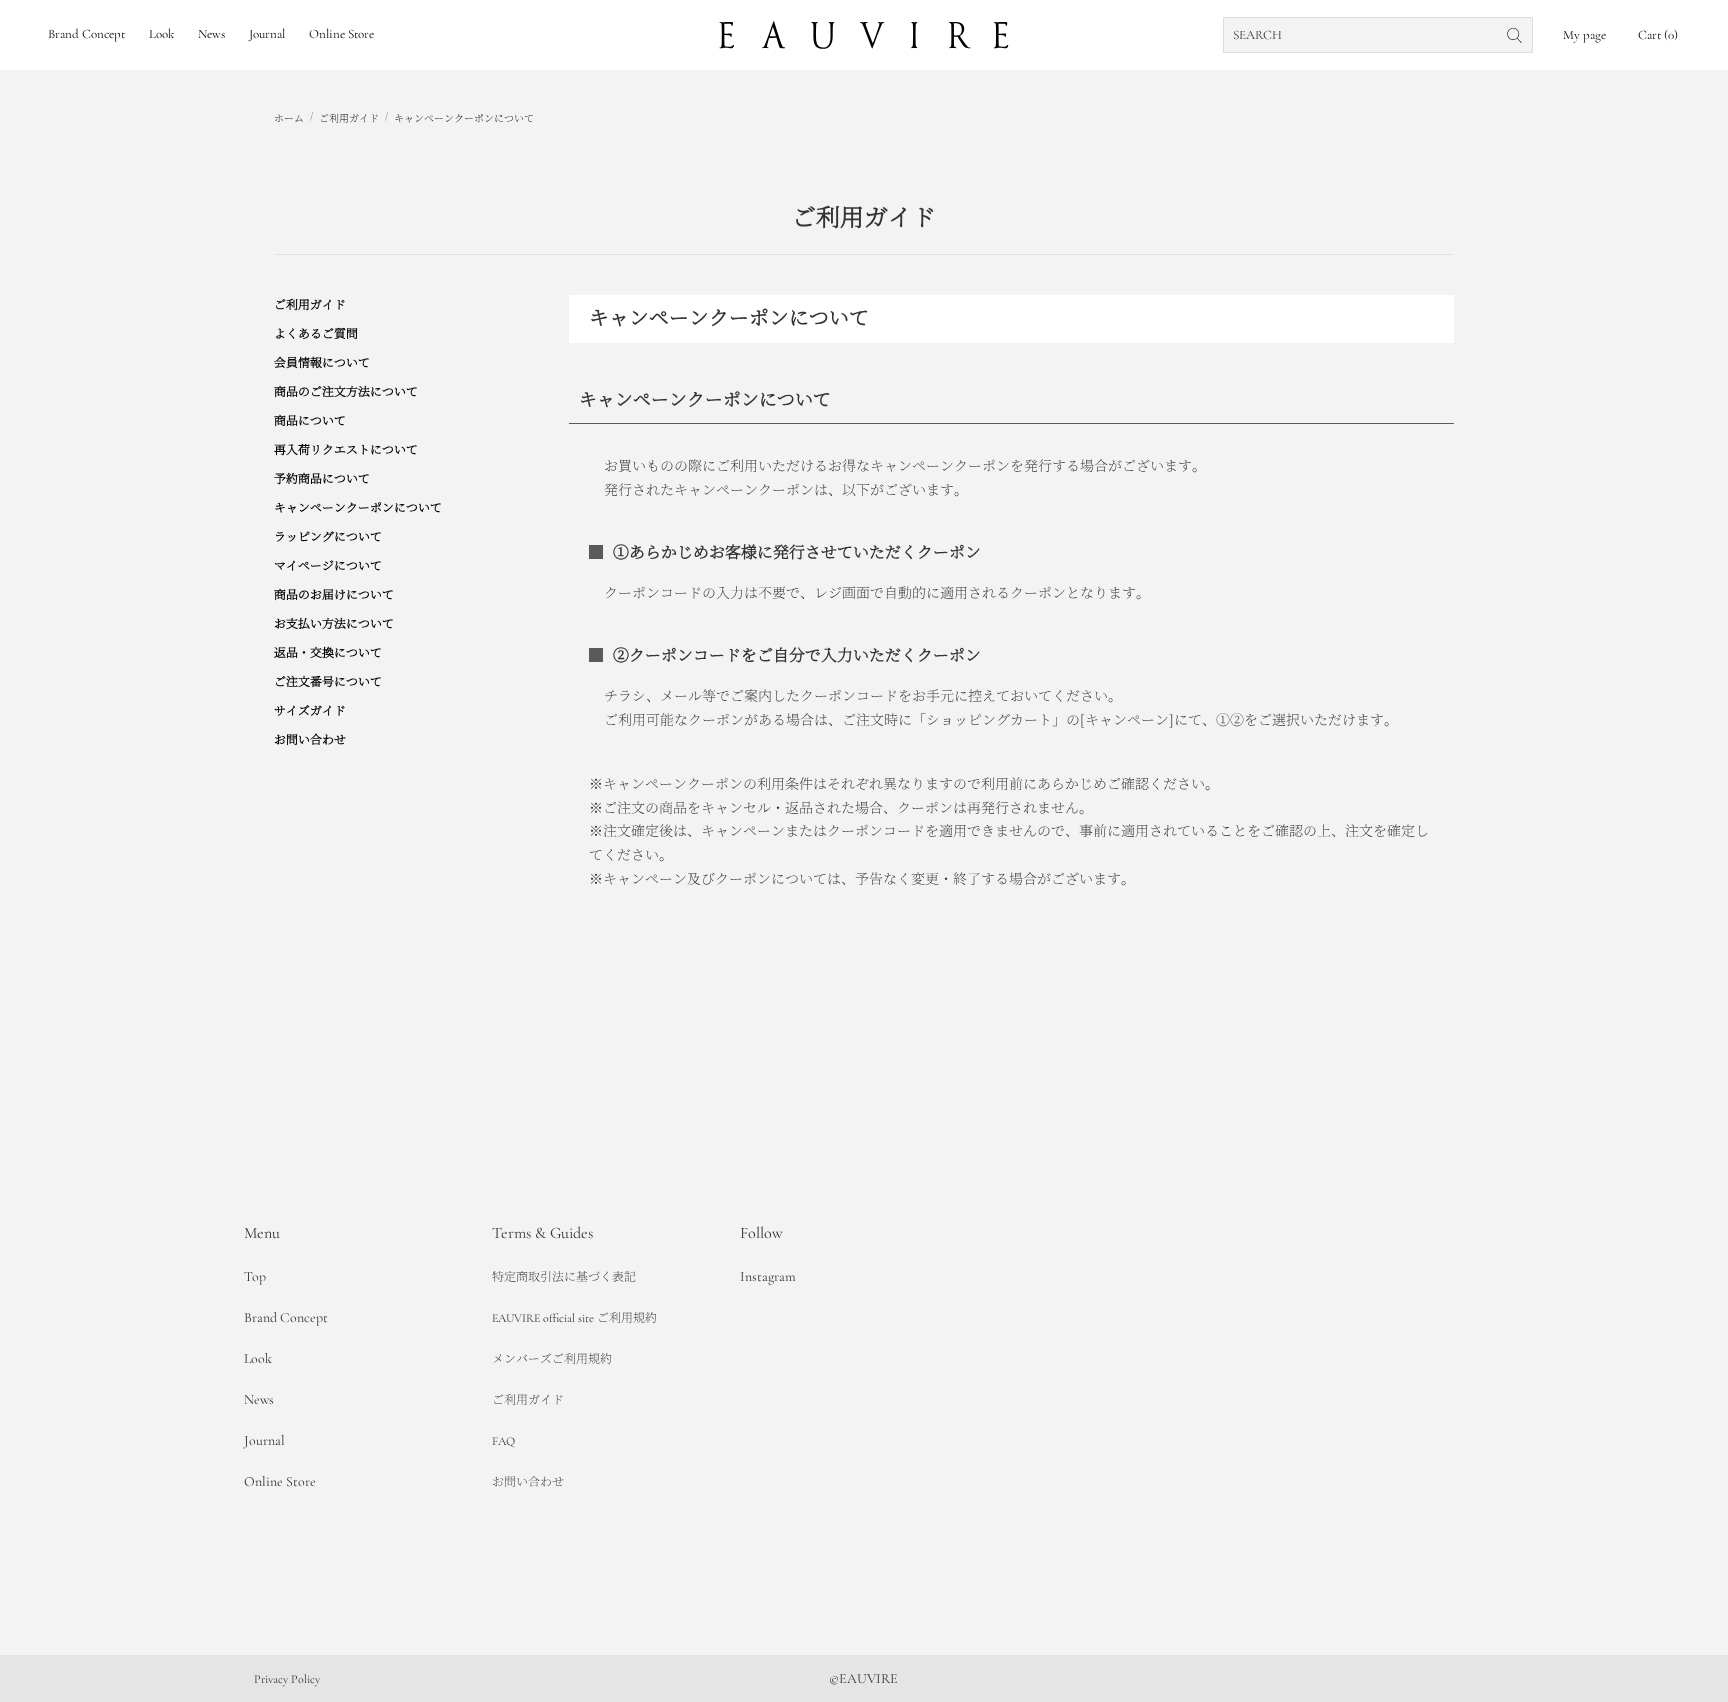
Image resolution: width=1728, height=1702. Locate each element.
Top (255, 1276)
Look (258, 1358)
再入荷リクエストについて (346, 450)
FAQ (503, 1441)
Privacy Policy (287, 1679)
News (259, 1399)
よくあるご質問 (316, 334)
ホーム (289, 119)
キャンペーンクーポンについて (464, 119)
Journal (264, 1440)
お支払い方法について (334, 624)
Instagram (768, 1276)
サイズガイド (310, 711)
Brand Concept (286, 1317)
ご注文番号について (328, 682)
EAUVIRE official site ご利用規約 (574, 1318)
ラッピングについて (328, 537)
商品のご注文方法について (346, 392)
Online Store (280, 1481)
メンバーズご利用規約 (552, 1359)
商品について (310, 421)
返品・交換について (328, 653)
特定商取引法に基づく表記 (564, 1277)
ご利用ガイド (349, 119)
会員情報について (322, 363)
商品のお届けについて (334, 595)
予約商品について (322, 479)
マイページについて (328, 566)
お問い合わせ (310, 740)
